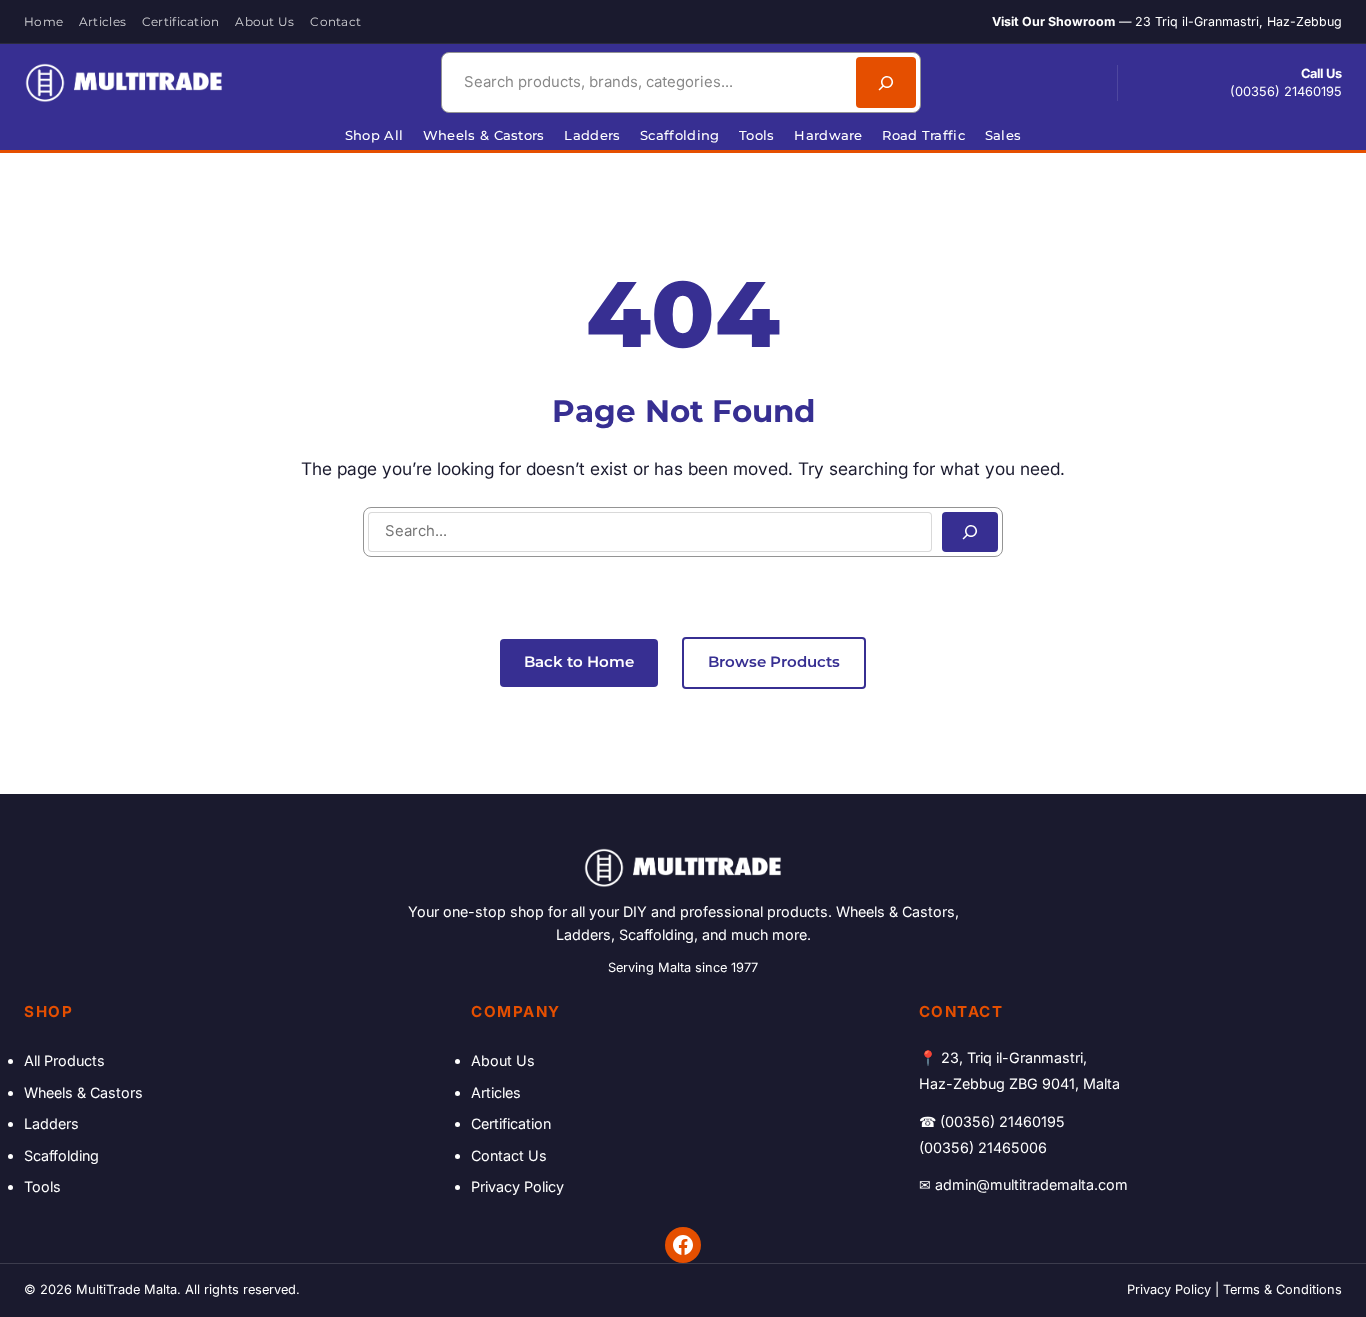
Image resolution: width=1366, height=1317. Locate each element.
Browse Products (774, 662)
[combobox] (646, 82)
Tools (42, 1186)
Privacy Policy (517, 1186)
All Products (64, 1060)
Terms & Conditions (1282, 1289)
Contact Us (509, 1155)
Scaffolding (61, 1155)
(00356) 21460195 (1286, 91)
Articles (496, 1092)
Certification (511, 1123)
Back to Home (579, 662)
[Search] (886, 82)
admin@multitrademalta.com (1031, 1184)
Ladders (51, 1123)
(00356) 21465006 (983, 1147)
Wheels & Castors (83, 1092)
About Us (503, 1060)
